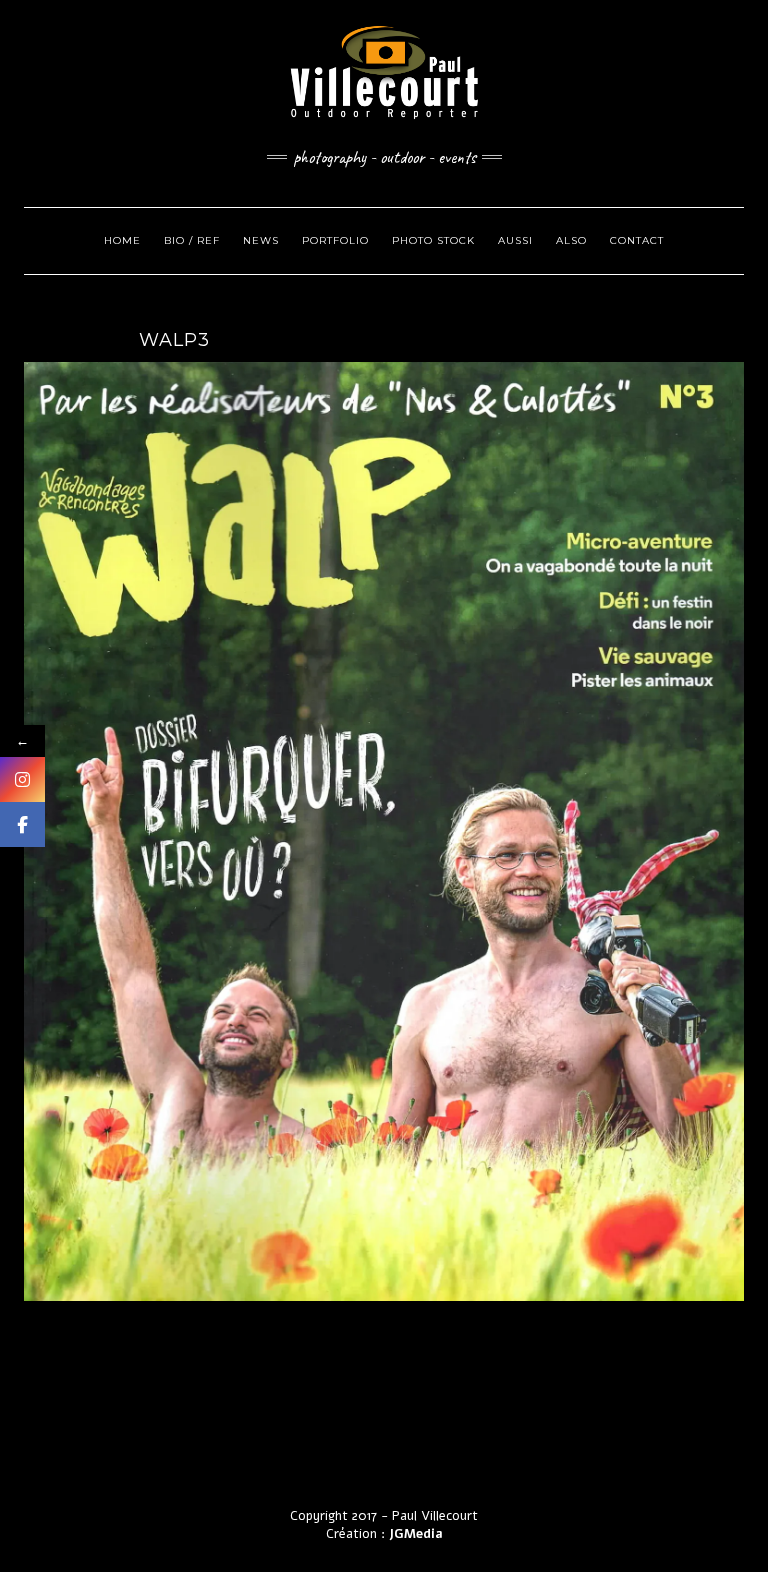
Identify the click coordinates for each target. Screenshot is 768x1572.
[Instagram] (22, 779)
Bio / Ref (192, 240)
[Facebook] (22, 824)
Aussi (515, 240)
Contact (637, 240)
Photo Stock (433, 240)
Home (122, 240)
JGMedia (416, 1534)
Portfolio (335, 240)
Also (571, 240)
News (261, 240)
